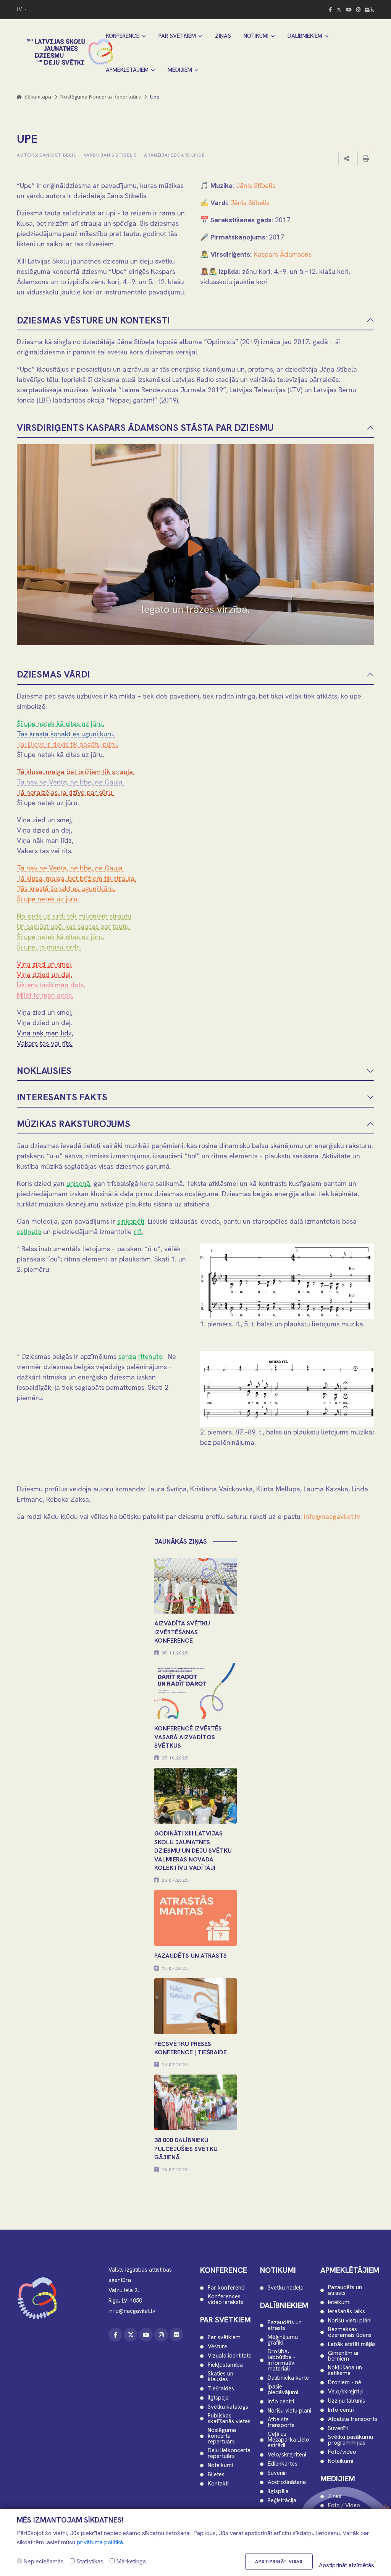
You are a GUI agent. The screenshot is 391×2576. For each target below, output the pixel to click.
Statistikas (89, 2561)
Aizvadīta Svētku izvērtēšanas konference (182, 1632)
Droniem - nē (345, 2383)
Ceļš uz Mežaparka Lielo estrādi (288, 2440)
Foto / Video (344, 2506)
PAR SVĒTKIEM (177, 36)
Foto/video (342, 2452)
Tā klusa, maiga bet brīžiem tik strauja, (76, 772)
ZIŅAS (223, 36)
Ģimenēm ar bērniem (344, 2356)
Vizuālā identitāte (230, 2356)
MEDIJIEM (180, 70)
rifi (138, 1231)
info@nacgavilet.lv (332, 1516)
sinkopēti (131, 1221)
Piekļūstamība (225, 2365)
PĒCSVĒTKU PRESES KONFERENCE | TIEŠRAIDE (191, 2048)
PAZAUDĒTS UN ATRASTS (191, 1956)
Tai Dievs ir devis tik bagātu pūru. (68, 744)
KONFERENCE (123, 36)
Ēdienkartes (283, 2464)
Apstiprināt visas (279, 2561)
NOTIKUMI (256, 36)
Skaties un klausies (221, 2377)
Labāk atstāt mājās (352, 2344)
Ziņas (335, 2496)
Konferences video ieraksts (225, 2299)
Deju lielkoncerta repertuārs (229, 2453)
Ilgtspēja (218, 2398)
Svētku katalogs (228, 2407)
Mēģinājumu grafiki (283, 2340)
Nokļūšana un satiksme (345, 2371)
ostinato (29, 1231)
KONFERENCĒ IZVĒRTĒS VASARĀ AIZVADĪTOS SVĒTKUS (188, 1737)
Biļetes (216, 2475)
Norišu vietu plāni (289, 2411)
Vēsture (217, 2347)
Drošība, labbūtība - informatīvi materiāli (282, 2360)
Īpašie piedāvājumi (283, 2390)
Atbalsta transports (281, 2422)
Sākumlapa (37, 97)
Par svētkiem (224, 2337)
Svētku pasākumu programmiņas (351, 2440)
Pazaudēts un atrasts (285, 2325)
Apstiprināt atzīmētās (347, 2565)
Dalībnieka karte (288, 2378)
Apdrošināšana (287, 2482)
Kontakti (218, 2484)
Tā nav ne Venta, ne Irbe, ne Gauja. (70, 782)
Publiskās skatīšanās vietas (229, 2419)
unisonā (78, 1183)
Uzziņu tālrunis (347, 2401)
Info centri (281, 2402)
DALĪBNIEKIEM (305, 36)
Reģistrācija (282, 2501)
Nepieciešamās (43, 2561)
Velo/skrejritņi (346, 2392)
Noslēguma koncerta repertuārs (101, 97)
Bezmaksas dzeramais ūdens (350, 2332)
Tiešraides (221, 2389)
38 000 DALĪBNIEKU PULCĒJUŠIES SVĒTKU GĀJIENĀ (186, 2149)
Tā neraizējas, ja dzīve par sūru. (65, 792)
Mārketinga (130, 2561)
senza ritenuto (140, 1356)
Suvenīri (278, 2473)
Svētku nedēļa (286, 2288)
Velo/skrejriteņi (287, 2455)
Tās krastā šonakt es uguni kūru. (66, 734)
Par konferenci (227, 2288)
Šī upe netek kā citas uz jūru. (61, 724)
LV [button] (20, 9)
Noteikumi (220, 2465)
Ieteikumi (339, 2302)
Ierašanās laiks (347, 2312)
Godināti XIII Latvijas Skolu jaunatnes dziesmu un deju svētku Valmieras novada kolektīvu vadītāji (193, 1851)
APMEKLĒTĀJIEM (127, 70)
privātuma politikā (100, 2542)
